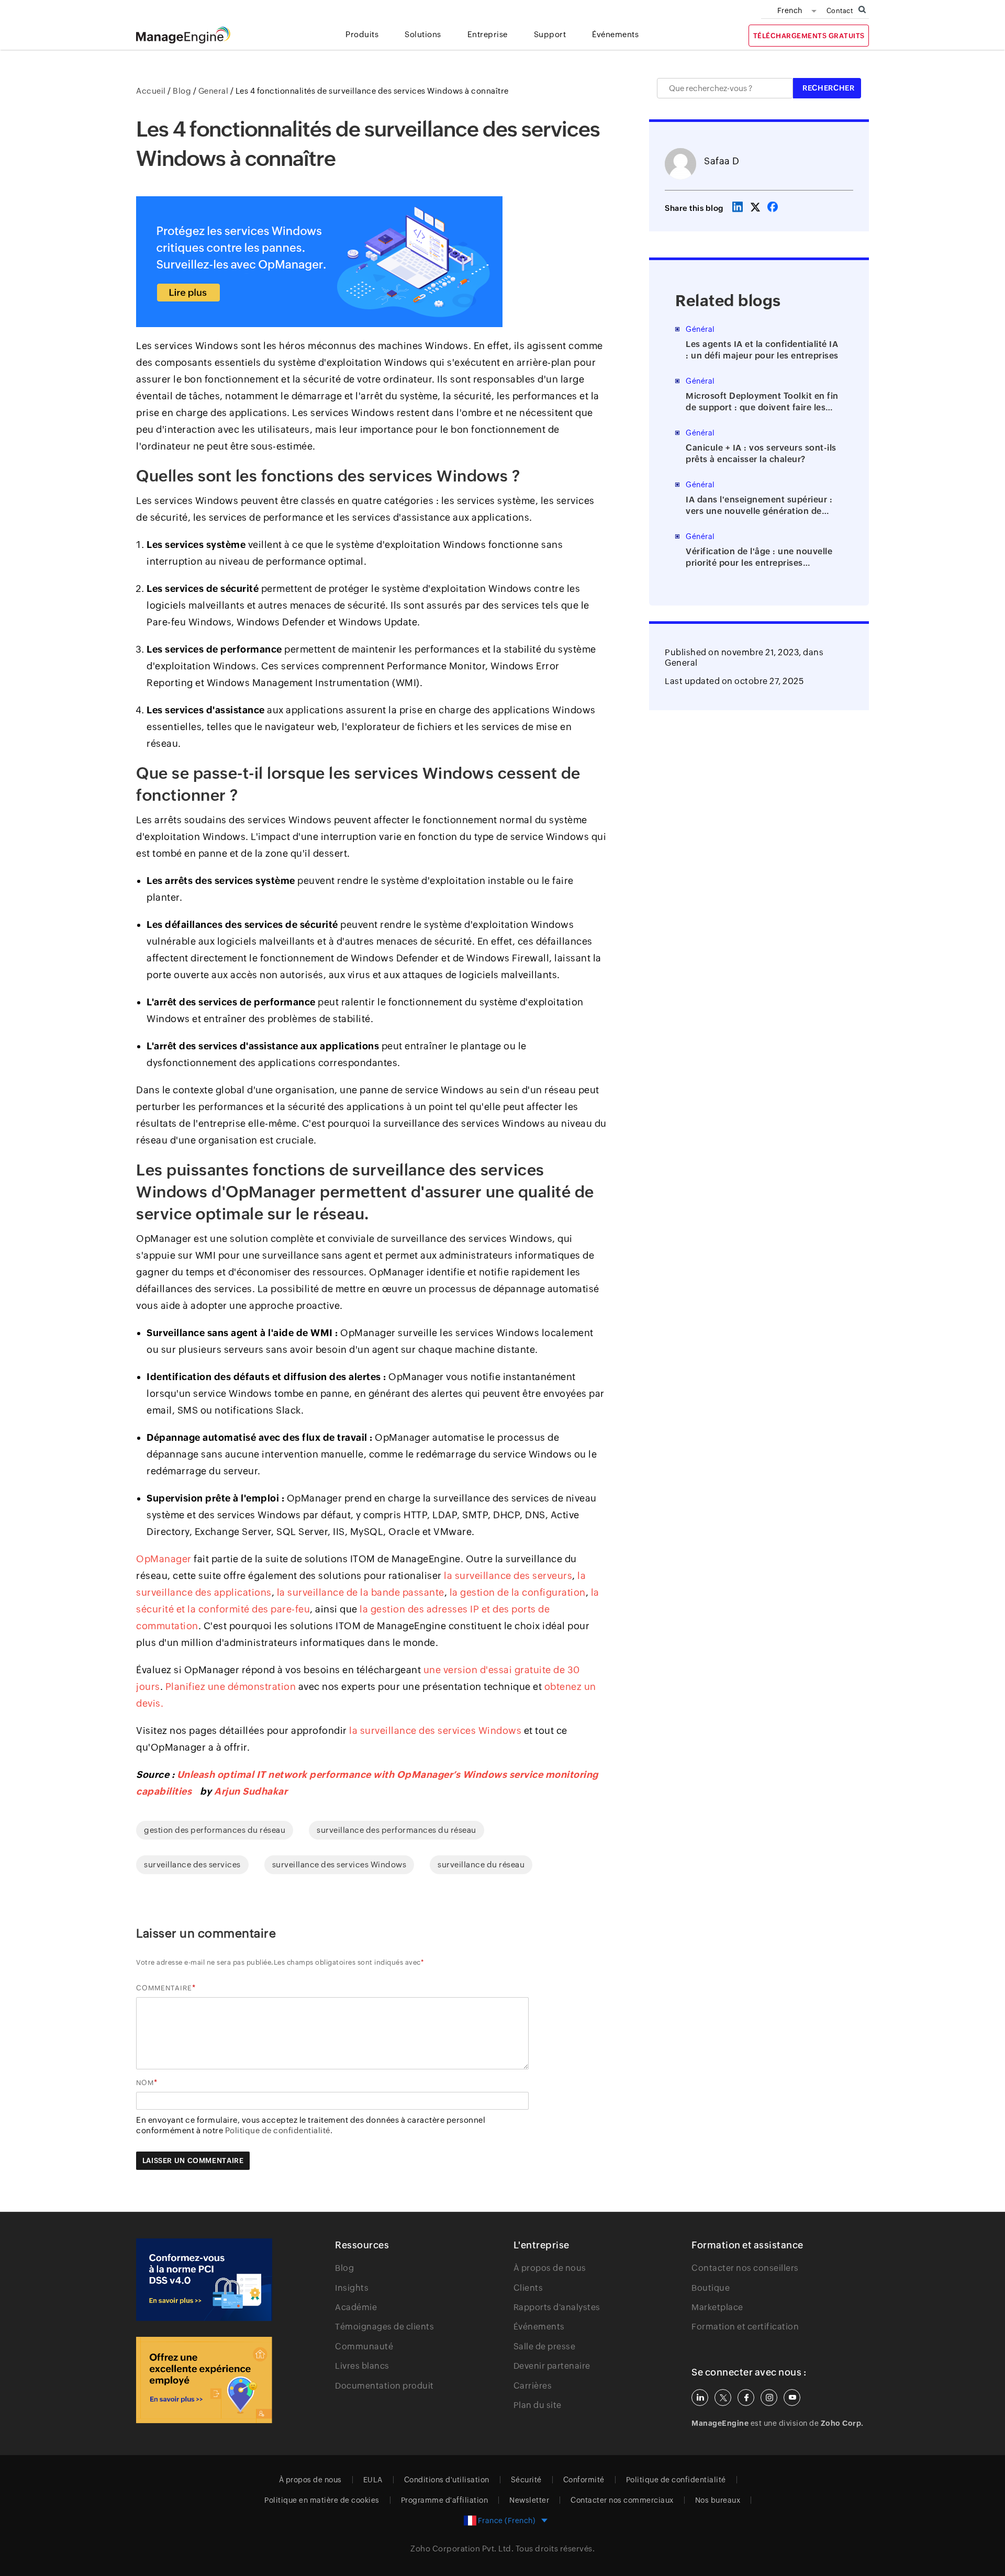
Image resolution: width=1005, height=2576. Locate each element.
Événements (539, 2327)
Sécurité (526, 2480)
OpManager (164, 1559)
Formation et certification (745, 2327)
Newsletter (529, 2500)
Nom (145, 2083)
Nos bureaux (718, 2500)
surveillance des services (192, 1864)
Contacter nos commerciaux (622, 2500)
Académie (356, 2307)
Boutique (711, 2288)
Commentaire (164, 1988)
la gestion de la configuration (518, 1592)
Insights (352, 2288)
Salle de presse (545, 2347)
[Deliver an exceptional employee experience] (204, 2380)
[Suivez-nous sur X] (723, 2398)
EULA (373, 2480)
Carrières (533, 2386)
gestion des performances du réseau (215, 1830)
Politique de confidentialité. (279, 2130)
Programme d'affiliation (445, 2500)
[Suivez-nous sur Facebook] (746, 2398)
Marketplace (717, 2307)
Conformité (584, 2480)
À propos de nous (550, 2268)
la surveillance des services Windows (435, 1731)
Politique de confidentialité (676, 2480)
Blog (344, 2268)
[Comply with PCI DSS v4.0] (204, 2280)
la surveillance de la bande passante (361, 1592)
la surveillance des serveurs (507, 1576)
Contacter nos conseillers (745, 2268)
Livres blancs (362, 2366)
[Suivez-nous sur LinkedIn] (700, 2398)
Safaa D (722, 161)
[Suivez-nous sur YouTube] (792, 2398)
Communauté (364, 2347)
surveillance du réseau (481, 1864)
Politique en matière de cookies (322, 2500)
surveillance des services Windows (339, 1864)
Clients (528, 2288)
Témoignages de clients (384, 2327)
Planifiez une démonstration (231, 1687)
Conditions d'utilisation (447, 2480)
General (681, 663)
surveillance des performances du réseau (397, 1830)
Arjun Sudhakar (251, 1791)
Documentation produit (384, 2386)
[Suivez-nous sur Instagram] (769, 2398)
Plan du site (538, 2405)
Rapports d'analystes (557, 2307)
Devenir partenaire (552, 2366)
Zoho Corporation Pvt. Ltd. (462, 2549)
